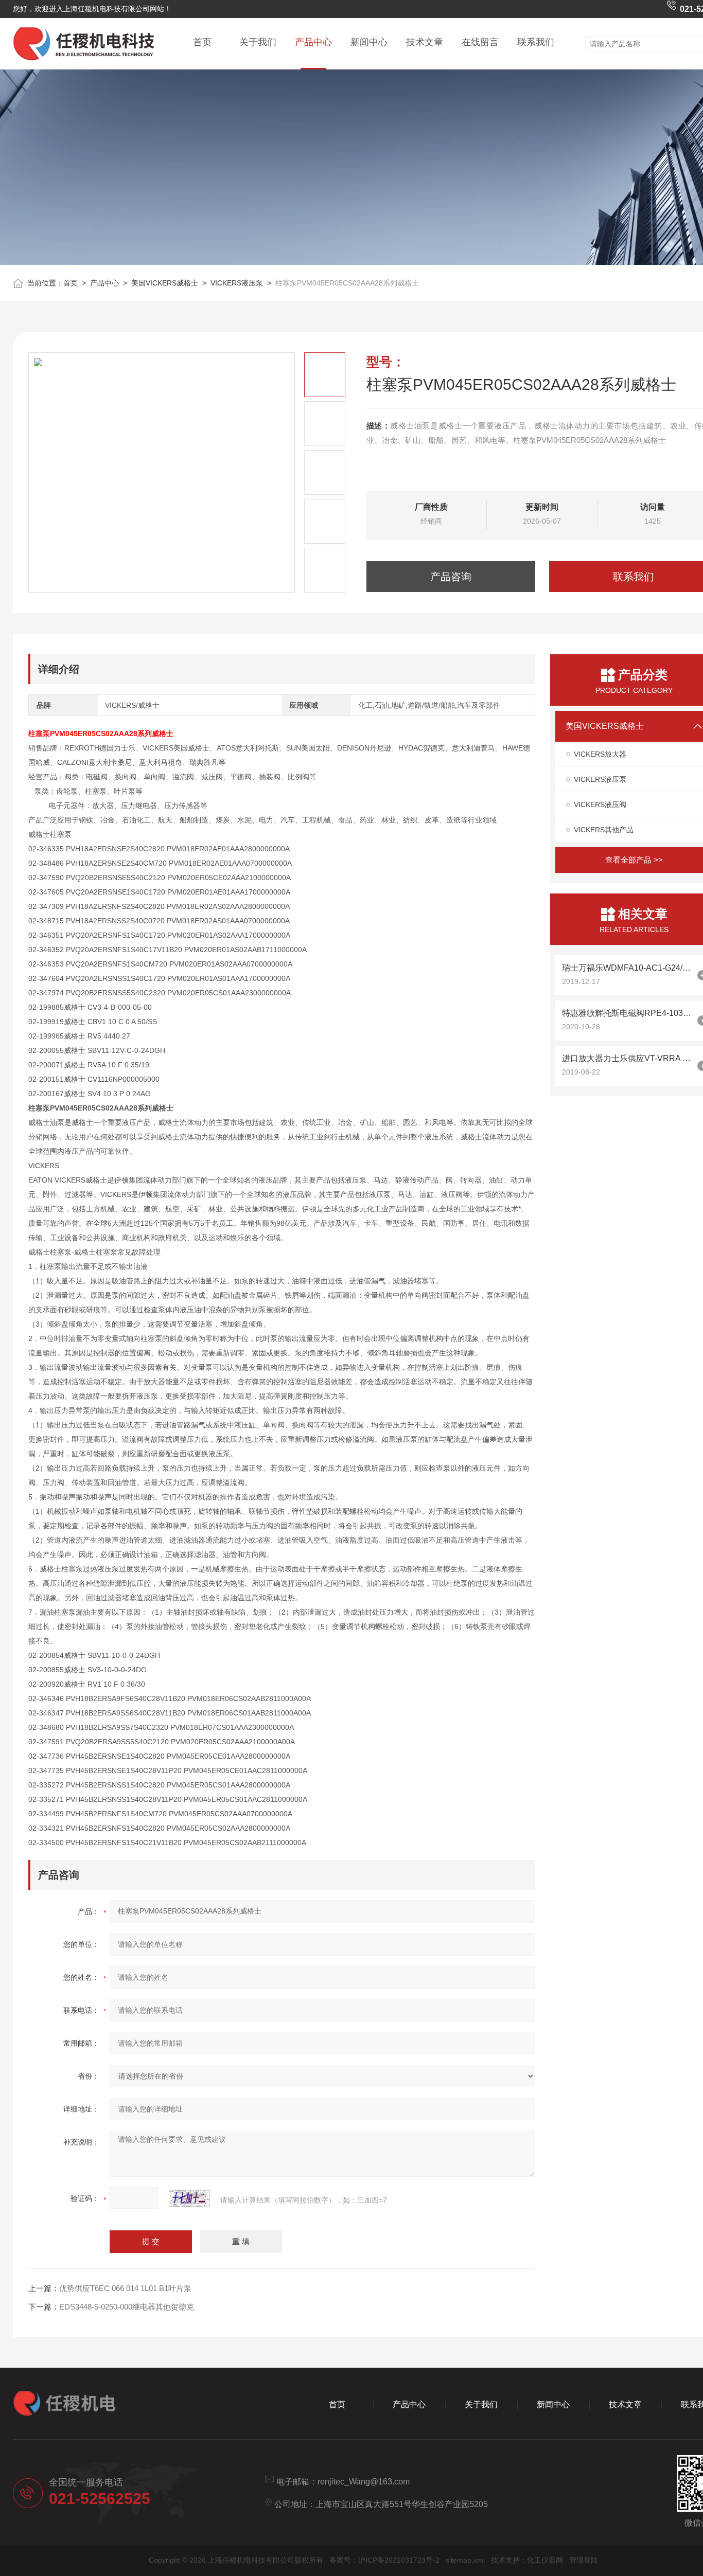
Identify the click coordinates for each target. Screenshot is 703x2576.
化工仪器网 (545, 2560)
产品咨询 (451, 577)
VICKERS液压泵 (237, 283)
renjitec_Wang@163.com (364, 2482)
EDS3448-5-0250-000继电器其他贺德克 (127, 2307)
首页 (202, 42)
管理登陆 (584, 2560)
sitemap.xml (465, 2560)
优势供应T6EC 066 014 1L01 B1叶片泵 (125, 2288)
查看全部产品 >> (634, 860)
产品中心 (313, 42)
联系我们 (536, 42)
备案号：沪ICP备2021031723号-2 (384, 2560)
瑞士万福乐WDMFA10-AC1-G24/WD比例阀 (627, 968)
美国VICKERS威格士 (165, 283)
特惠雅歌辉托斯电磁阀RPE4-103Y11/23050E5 (627, 1013)
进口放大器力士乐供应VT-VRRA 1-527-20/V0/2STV (627, 1058)
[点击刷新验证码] (189, 2198)
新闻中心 (369, 42)
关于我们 (258, 42)
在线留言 (480, 42)
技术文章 (425, 42)
